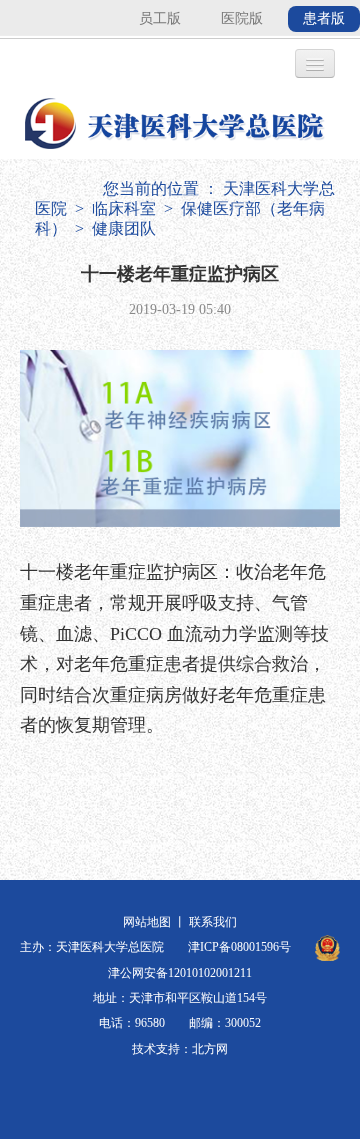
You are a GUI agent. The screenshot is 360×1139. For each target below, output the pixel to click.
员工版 (160, 18)
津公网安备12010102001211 (180, 973)
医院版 (242, 18)
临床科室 (124, 208)
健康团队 (124, 228)
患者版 (324, 18)
